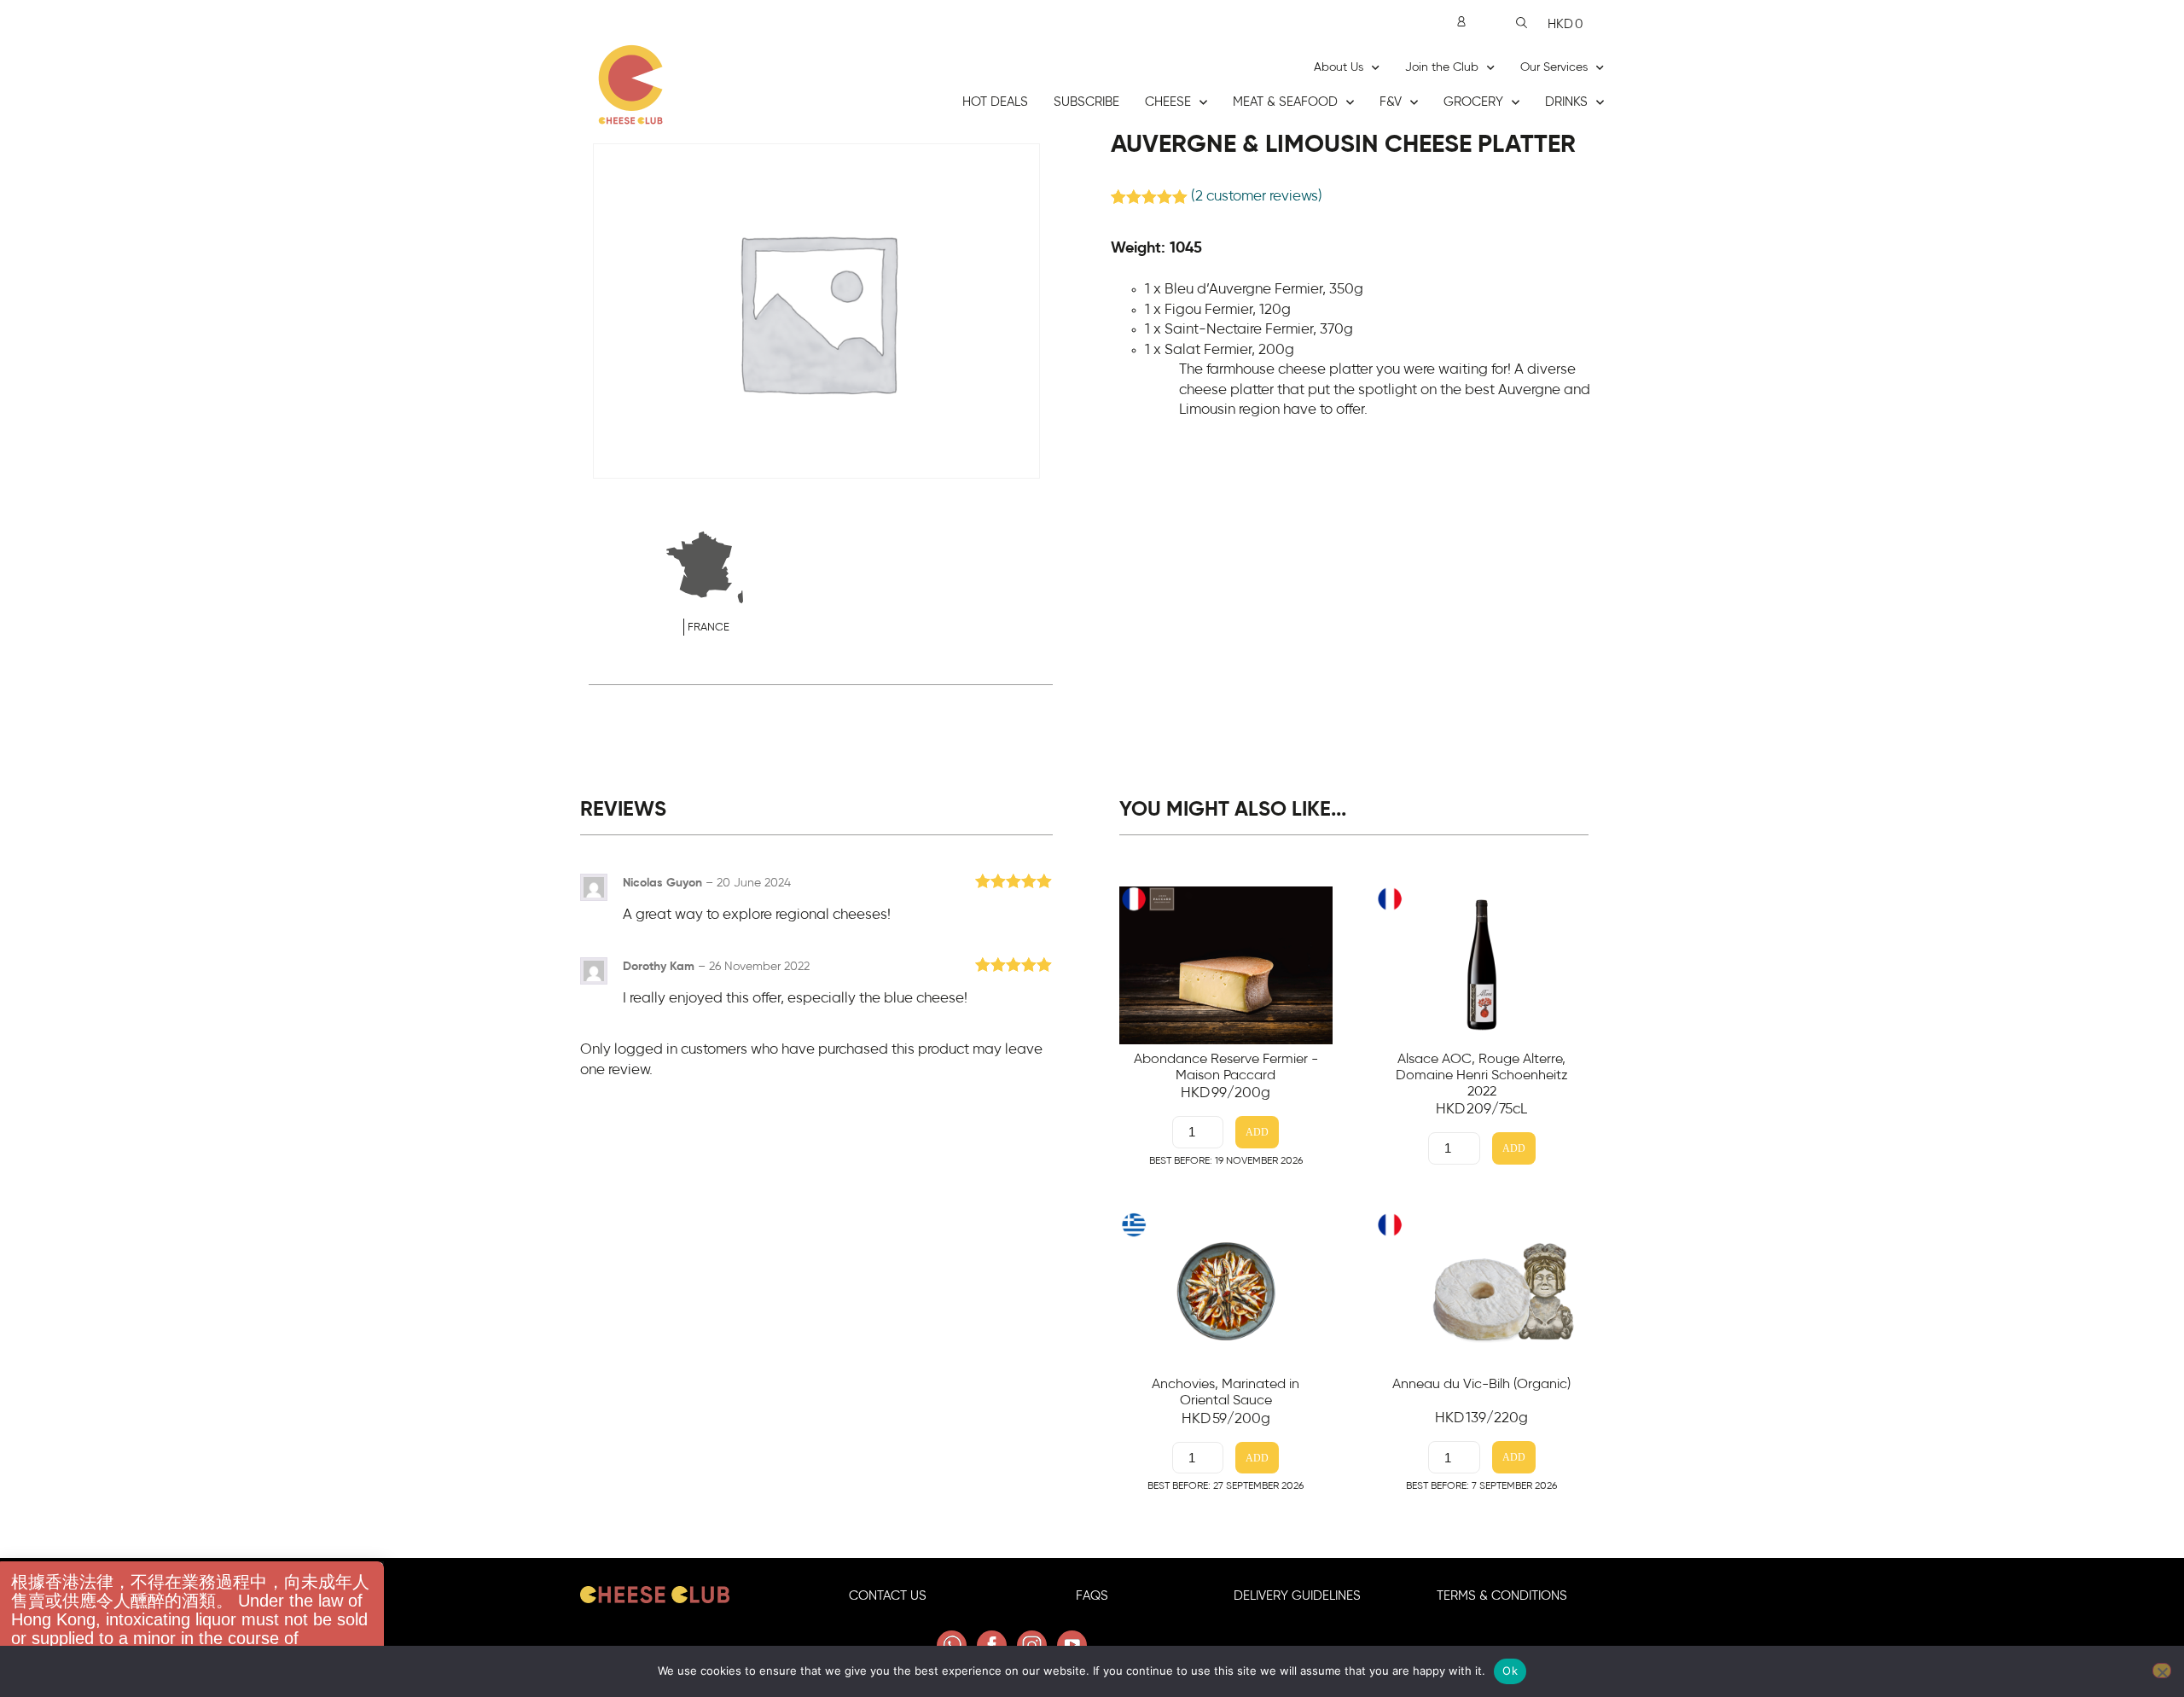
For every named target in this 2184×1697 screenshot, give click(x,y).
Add (1257, 1133)
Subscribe (1086, 102)
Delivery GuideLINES (1297, 1596)
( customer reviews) (1257, 196)
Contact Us (888, 1596)
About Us (1339, 67)
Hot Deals (995, 102)
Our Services (1554, 67)
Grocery (1473, 102)
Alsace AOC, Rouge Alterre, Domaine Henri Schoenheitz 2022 (1482, 1075)
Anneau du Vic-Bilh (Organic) (1481, 1384)
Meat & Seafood (1285, 102)
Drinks (1566, 102)
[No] (2162, 1671)
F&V (1391, 102)
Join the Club (1442, 67)
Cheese (1168, 102)
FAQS (1092, 1596)
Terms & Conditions (1502, 1596)
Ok (1510, 1671)
